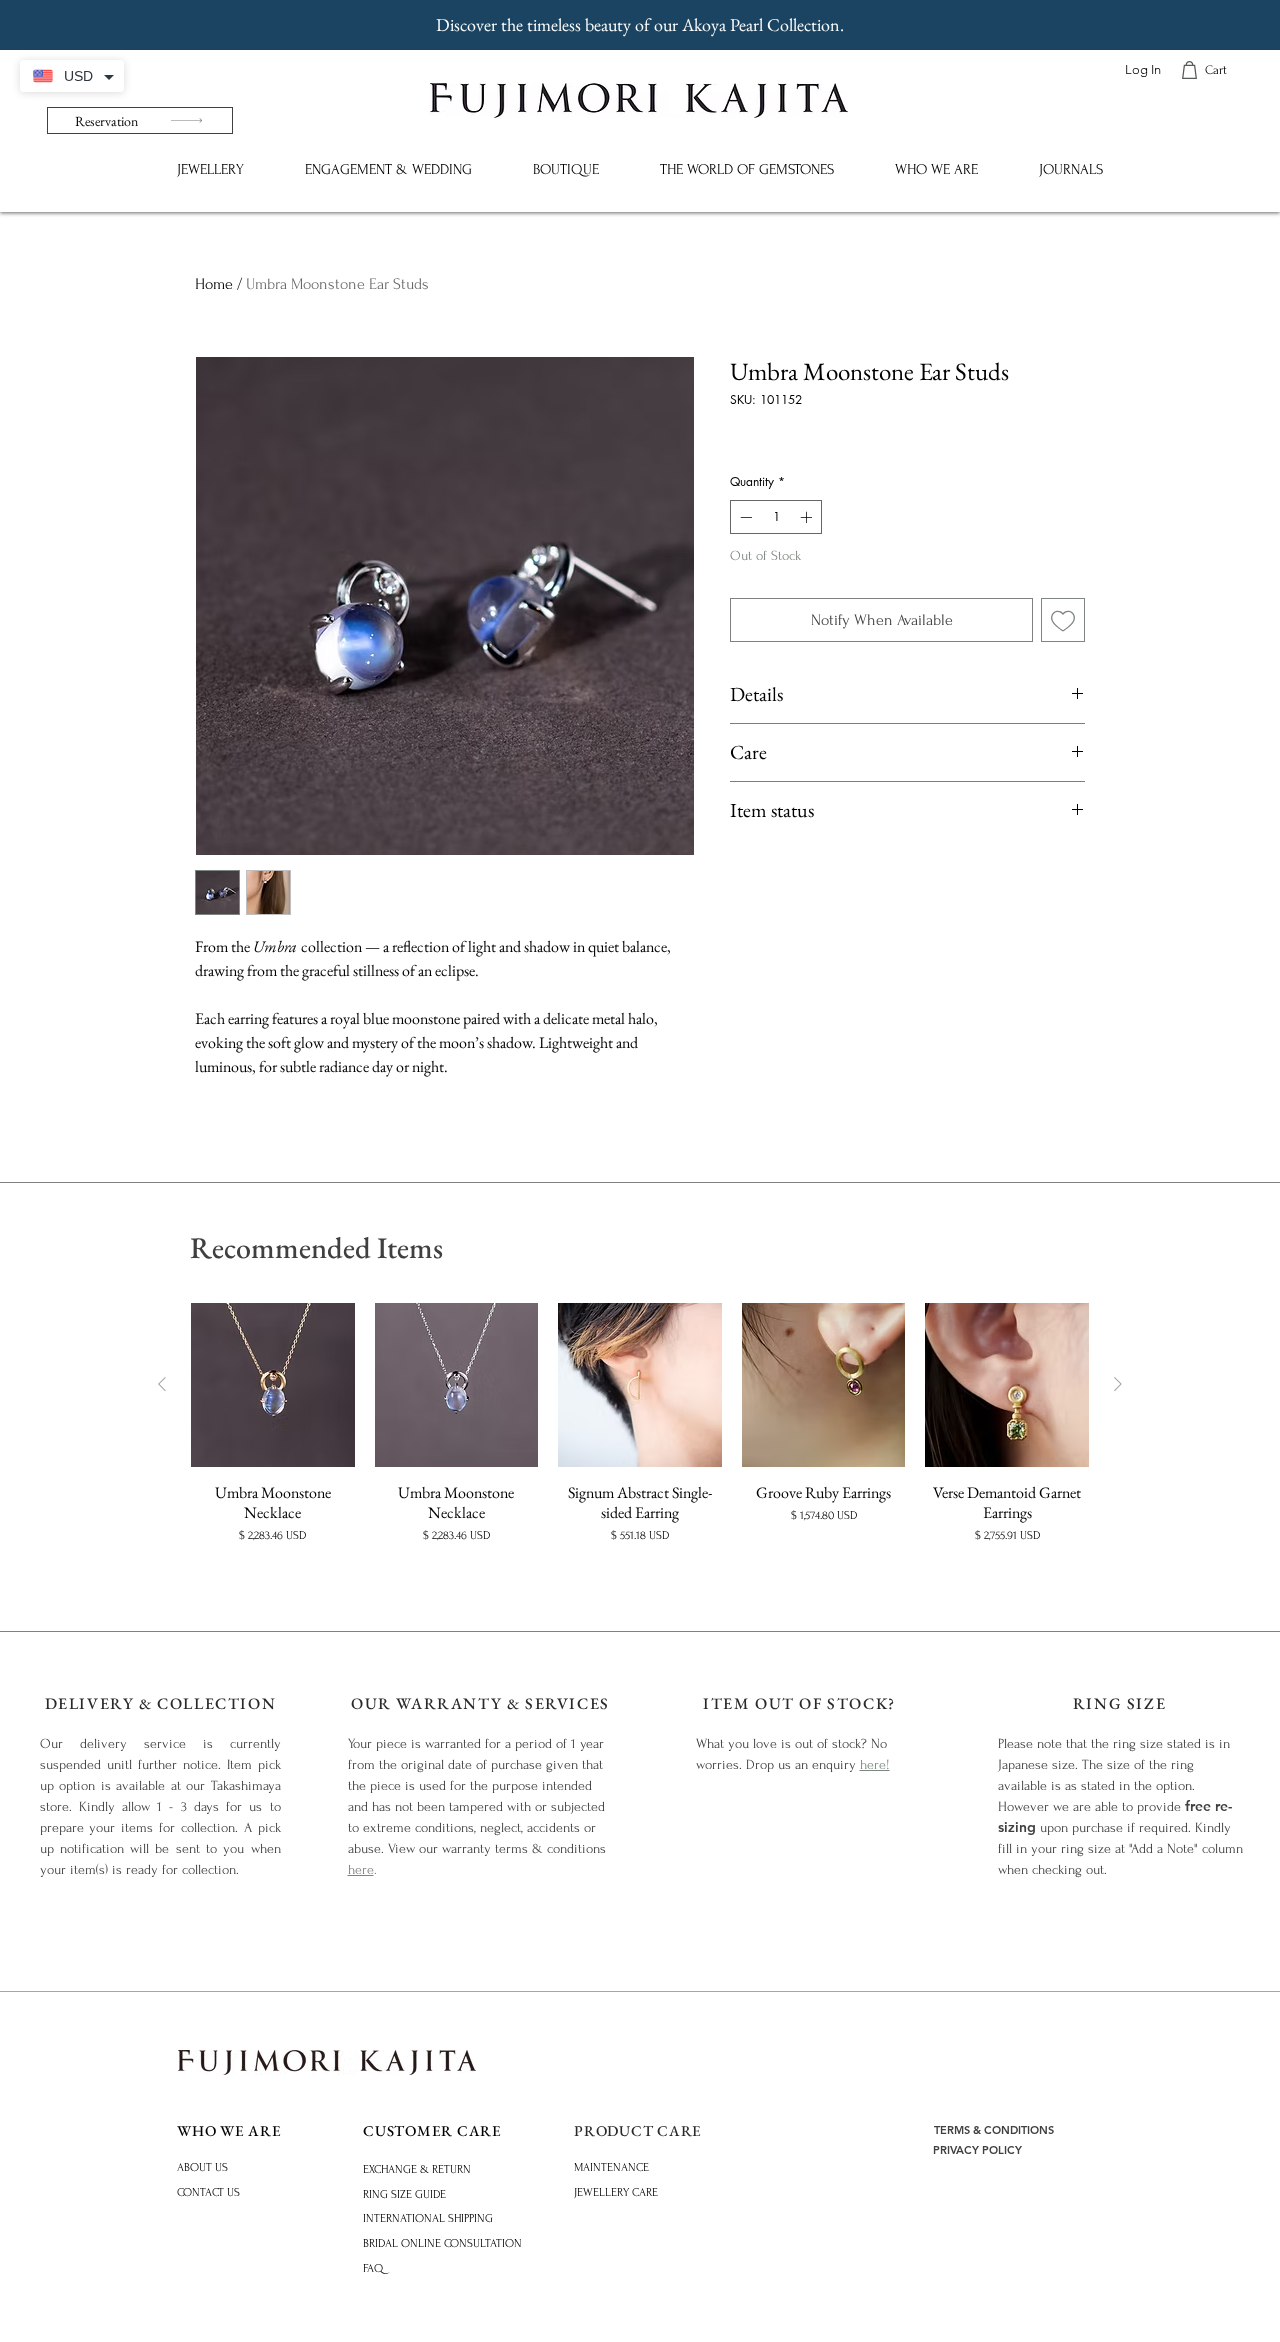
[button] (210, 169)
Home (214, 284)
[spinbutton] (776, 517)
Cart (1216, 70)
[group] (640, 1434)
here (361, 1869)
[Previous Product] (162, 1384)
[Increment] (808, 517)
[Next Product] (1118, 1384)
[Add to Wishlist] (1063, 620)
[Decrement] (744, 517)
